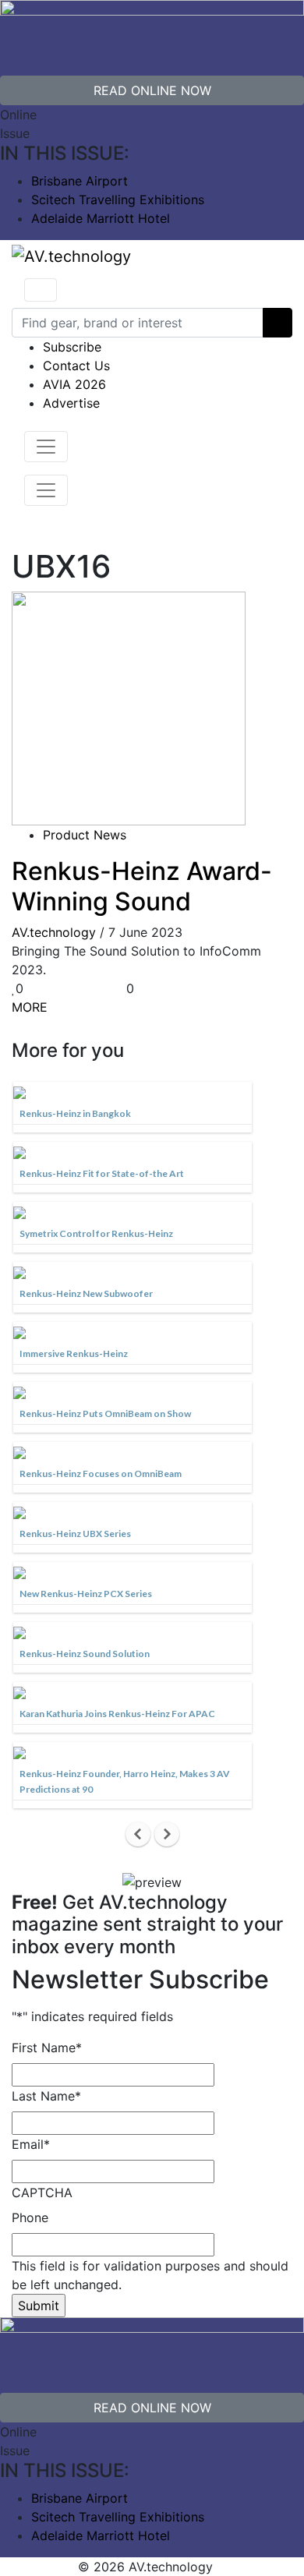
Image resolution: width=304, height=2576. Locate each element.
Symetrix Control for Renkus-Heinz (96, 1233)
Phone (30, 2217)
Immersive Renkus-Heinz (74, 1353)
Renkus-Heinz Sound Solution (85, 1654)
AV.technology (54, 932)
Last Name (46, 2096)
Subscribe (72, 347)
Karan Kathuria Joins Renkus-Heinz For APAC (117, 1714)
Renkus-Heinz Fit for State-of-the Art (102, 1173)
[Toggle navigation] (41, 290)
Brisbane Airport (80, 181)
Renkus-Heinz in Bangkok (75, 1113)
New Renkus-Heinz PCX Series (86, 1594)
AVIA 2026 (74, 384)
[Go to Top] (221, 2567)
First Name (47, 2048)
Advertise (71, 403)
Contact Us (76, 366)
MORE (30, 1007)
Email (31, 2144)
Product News (85, 835)
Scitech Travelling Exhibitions (118, 200)
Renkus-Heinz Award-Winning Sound (142, 886)
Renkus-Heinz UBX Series (75, 1534)
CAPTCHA (42, 2193)
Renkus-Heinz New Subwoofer (86, 1293)
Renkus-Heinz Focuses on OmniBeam (101, 1474)
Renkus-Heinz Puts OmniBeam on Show (105, 1413)
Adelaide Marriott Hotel (101, 218)
